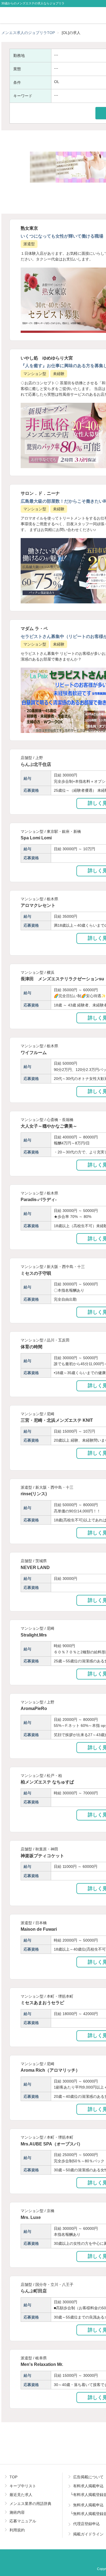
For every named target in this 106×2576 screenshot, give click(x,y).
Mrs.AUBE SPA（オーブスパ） (52, 2144)
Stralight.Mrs (34, 1635)
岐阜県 (41, 2358)
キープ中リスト (23, 2486)
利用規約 (17, 2530)
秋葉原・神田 (47, 1849)
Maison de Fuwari (39, 1929)
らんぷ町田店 (34, 2291)
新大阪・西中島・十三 (66, 1267)
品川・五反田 (58, 1340)
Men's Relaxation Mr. (42, 2364)
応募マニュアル (23, 2521)
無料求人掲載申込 (88, 2505)
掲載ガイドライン (88, 2534)
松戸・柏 (54, 1776)
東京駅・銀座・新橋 (64, 831)
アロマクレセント (38, 905)
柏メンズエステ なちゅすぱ (47, 1782)
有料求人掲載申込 (88, 2486)
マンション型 (35, 374)
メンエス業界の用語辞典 (30, 2504)
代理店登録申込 (86, 2524)
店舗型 (26, 758)
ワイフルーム (34, 1052)
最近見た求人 (21, 2495)
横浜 (51, 972)
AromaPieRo (34, 1708)
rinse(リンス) (34, 1494)
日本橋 (41, 1923)
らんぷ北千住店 (36, 764)
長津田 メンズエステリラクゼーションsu (62, 979)
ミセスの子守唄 (36, 1273)
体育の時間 (32, 1347)
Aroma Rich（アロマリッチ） (50, 2070)
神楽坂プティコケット (42, 1856)
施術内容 (17, 2512)
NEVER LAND (35, 1567)
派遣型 (29, 244)
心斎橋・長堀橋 (60, 1120)
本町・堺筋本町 (60, 1996)
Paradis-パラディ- (39, 1199)
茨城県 (41, 1561)
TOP (13, 2477)
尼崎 (51, 1414)
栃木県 (52, 899)
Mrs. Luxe (31, 2217)
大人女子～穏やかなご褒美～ (49, 1126)
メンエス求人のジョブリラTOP (28, 33)
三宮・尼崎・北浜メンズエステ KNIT (57, 1420)
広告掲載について (88, 2477)
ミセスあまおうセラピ (42, 2003)
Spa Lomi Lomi (36, 838)
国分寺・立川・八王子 (54, 2285)
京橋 (51, 2211)
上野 (39, 758)
